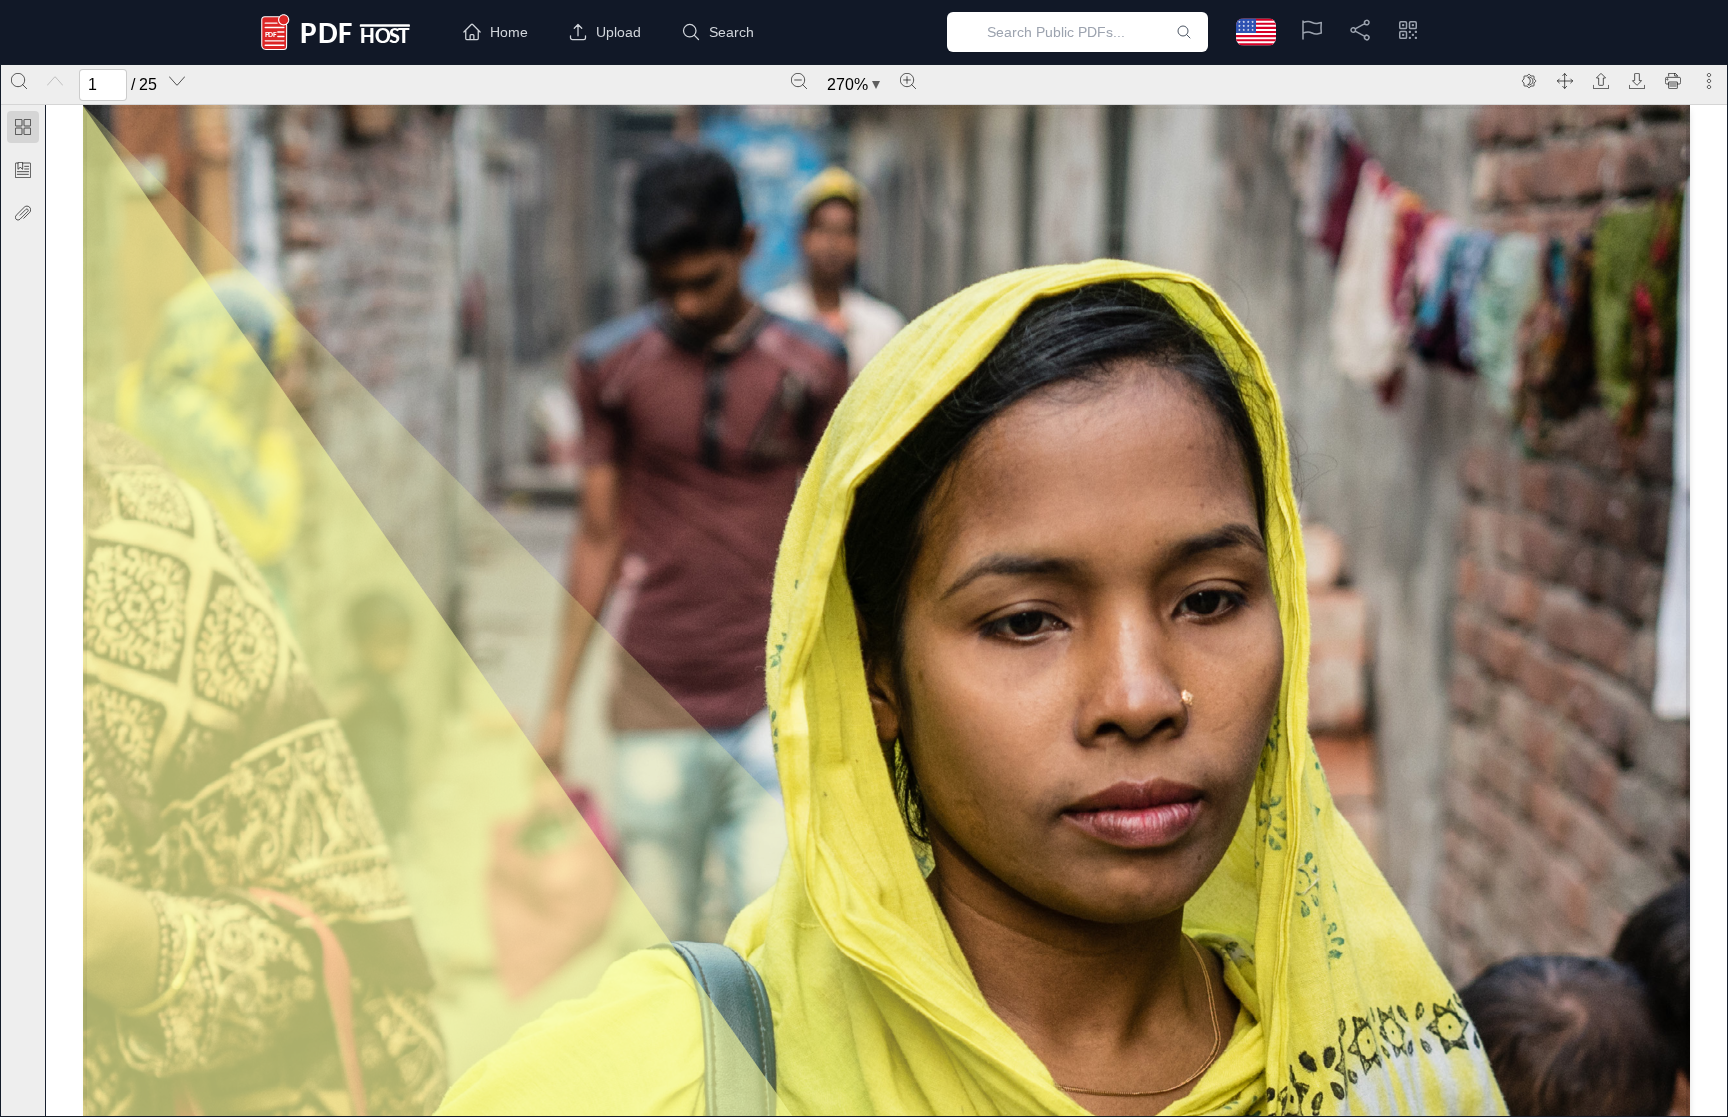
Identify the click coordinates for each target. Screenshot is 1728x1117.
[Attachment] (23, 213)
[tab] (23, 130)
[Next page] (177, 81)
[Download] (1637, 81)
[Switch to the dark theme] (1529, 81)
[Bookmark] (23, 170)
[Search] (19, 81)
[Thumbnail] (23, 127)
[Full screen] (1565, 81)
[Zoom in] (908, 81)
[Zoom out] (799, 81)
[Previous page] (55, 81)
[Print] (1673, 81)
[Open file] (1601, 81)
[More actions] (1709, 81)
